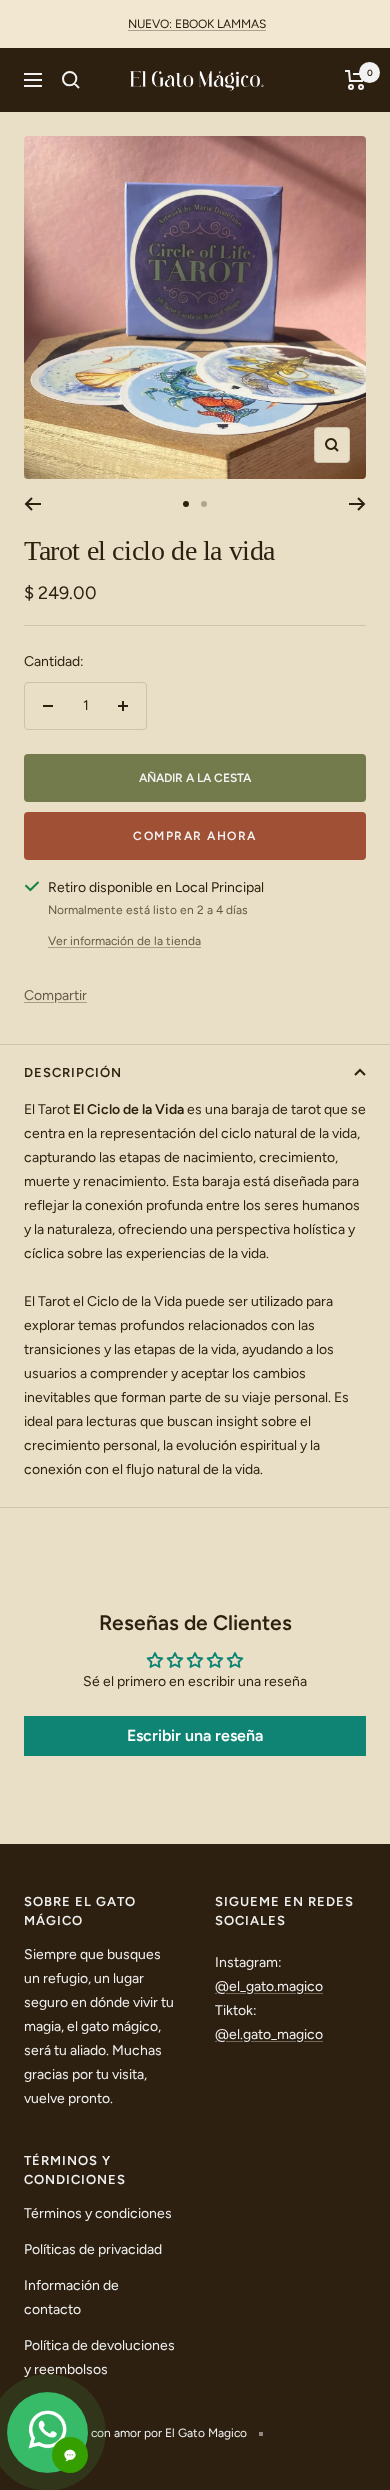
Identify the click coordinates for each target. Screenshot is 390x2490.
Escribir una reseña (195, 1735)
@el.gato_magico (269, 2034)
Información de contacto (71, 2297)
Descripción (73, 1072)
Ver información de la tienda (124, 941)
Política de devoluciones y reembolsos (99, 2357)
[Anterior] (32, 504)
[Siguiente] (357, 504)
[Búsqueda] (71, 80)
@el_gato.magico (269, 1986)
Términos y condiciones (98, 2213)
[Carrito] (355, 80)
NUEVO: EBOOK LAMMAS (197, 24)
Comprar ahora (195, 836)
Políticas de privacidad (93, 2249)
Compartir (55, 995)
